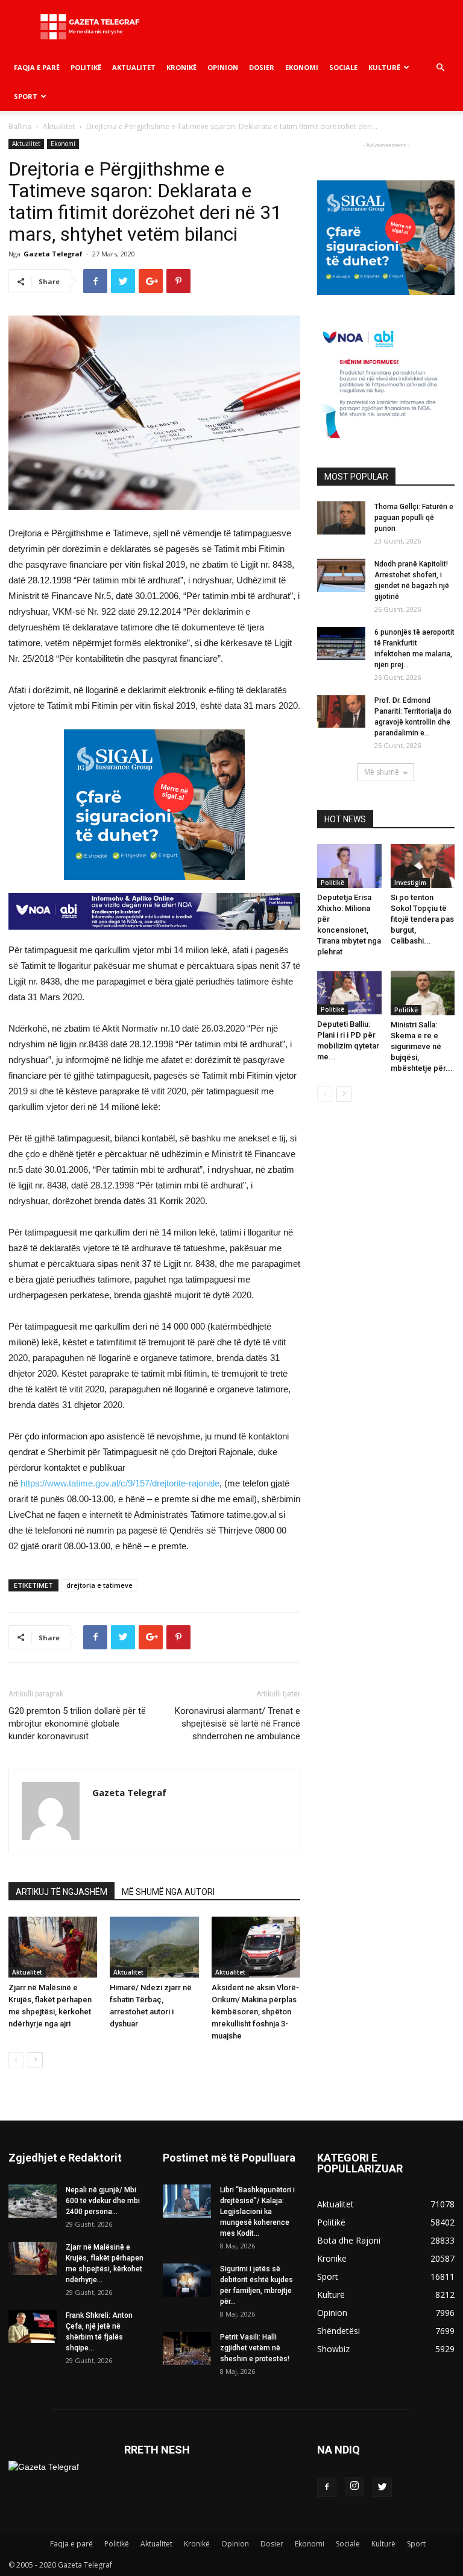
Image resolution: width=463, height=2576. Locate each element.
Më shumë (382, 772)
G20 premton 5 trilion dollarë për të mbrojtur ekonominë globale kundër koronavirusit (77, 1724)
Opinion (223, 67)
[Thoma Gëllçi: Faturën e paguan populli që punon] (341, 518)
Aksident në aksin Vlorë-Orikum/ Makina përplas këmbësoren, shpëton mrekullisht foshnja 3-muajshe (255, 2012)
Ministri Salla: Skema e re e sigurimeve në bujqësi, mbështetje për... (422, 1046)
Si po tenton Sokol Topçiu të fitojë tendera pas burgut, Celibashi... (422, 919)
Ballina (20, 126)
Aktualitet (134, 67)
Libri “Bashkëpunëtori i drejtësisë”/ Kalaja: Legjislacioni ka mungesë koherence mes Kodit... (257, 2212)
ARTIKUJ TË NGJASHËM (61, 1892)
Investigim (410, 883)
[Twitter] (382, 2487)
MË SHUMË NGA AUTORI (168, 1892)
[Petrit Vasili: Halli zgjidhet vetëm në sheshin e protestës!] (187, 2348)
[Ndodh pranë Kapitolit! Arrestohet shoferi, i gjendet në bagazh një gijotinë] (341, 575)
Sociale (343, 67)
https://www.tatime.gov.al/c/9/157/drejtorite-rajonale (120, 1483)
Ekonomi (302, 67)
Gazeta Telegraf (53, 254)
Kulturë (384, 67)
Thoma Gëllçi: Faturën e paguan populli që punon (414, 518)
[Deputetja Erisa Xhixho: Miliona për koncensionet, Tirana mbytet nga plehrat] (349, 866)
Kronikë (181, 67)
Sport (26, 96)
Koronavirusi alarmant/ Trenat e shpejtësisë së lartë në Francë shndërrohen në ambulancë (238, 1724)
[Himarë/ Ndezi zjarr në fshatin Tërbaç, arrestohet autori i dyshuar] (154, 1947)
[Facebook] (327, 2487)
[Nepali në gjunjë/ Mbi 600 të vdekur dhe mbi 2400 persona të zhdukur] (33, 2201)
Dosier (262, 67)
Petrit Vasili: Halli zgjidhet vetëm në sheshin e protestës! (255, 2348)
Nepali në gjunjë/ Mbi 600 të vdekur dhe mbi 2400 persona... (103, 2201)
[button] (440, 68)
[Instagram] (354, 2487)
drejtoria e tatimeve (99, 1585)
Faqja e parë (37, 67)
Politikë (86, 67)
